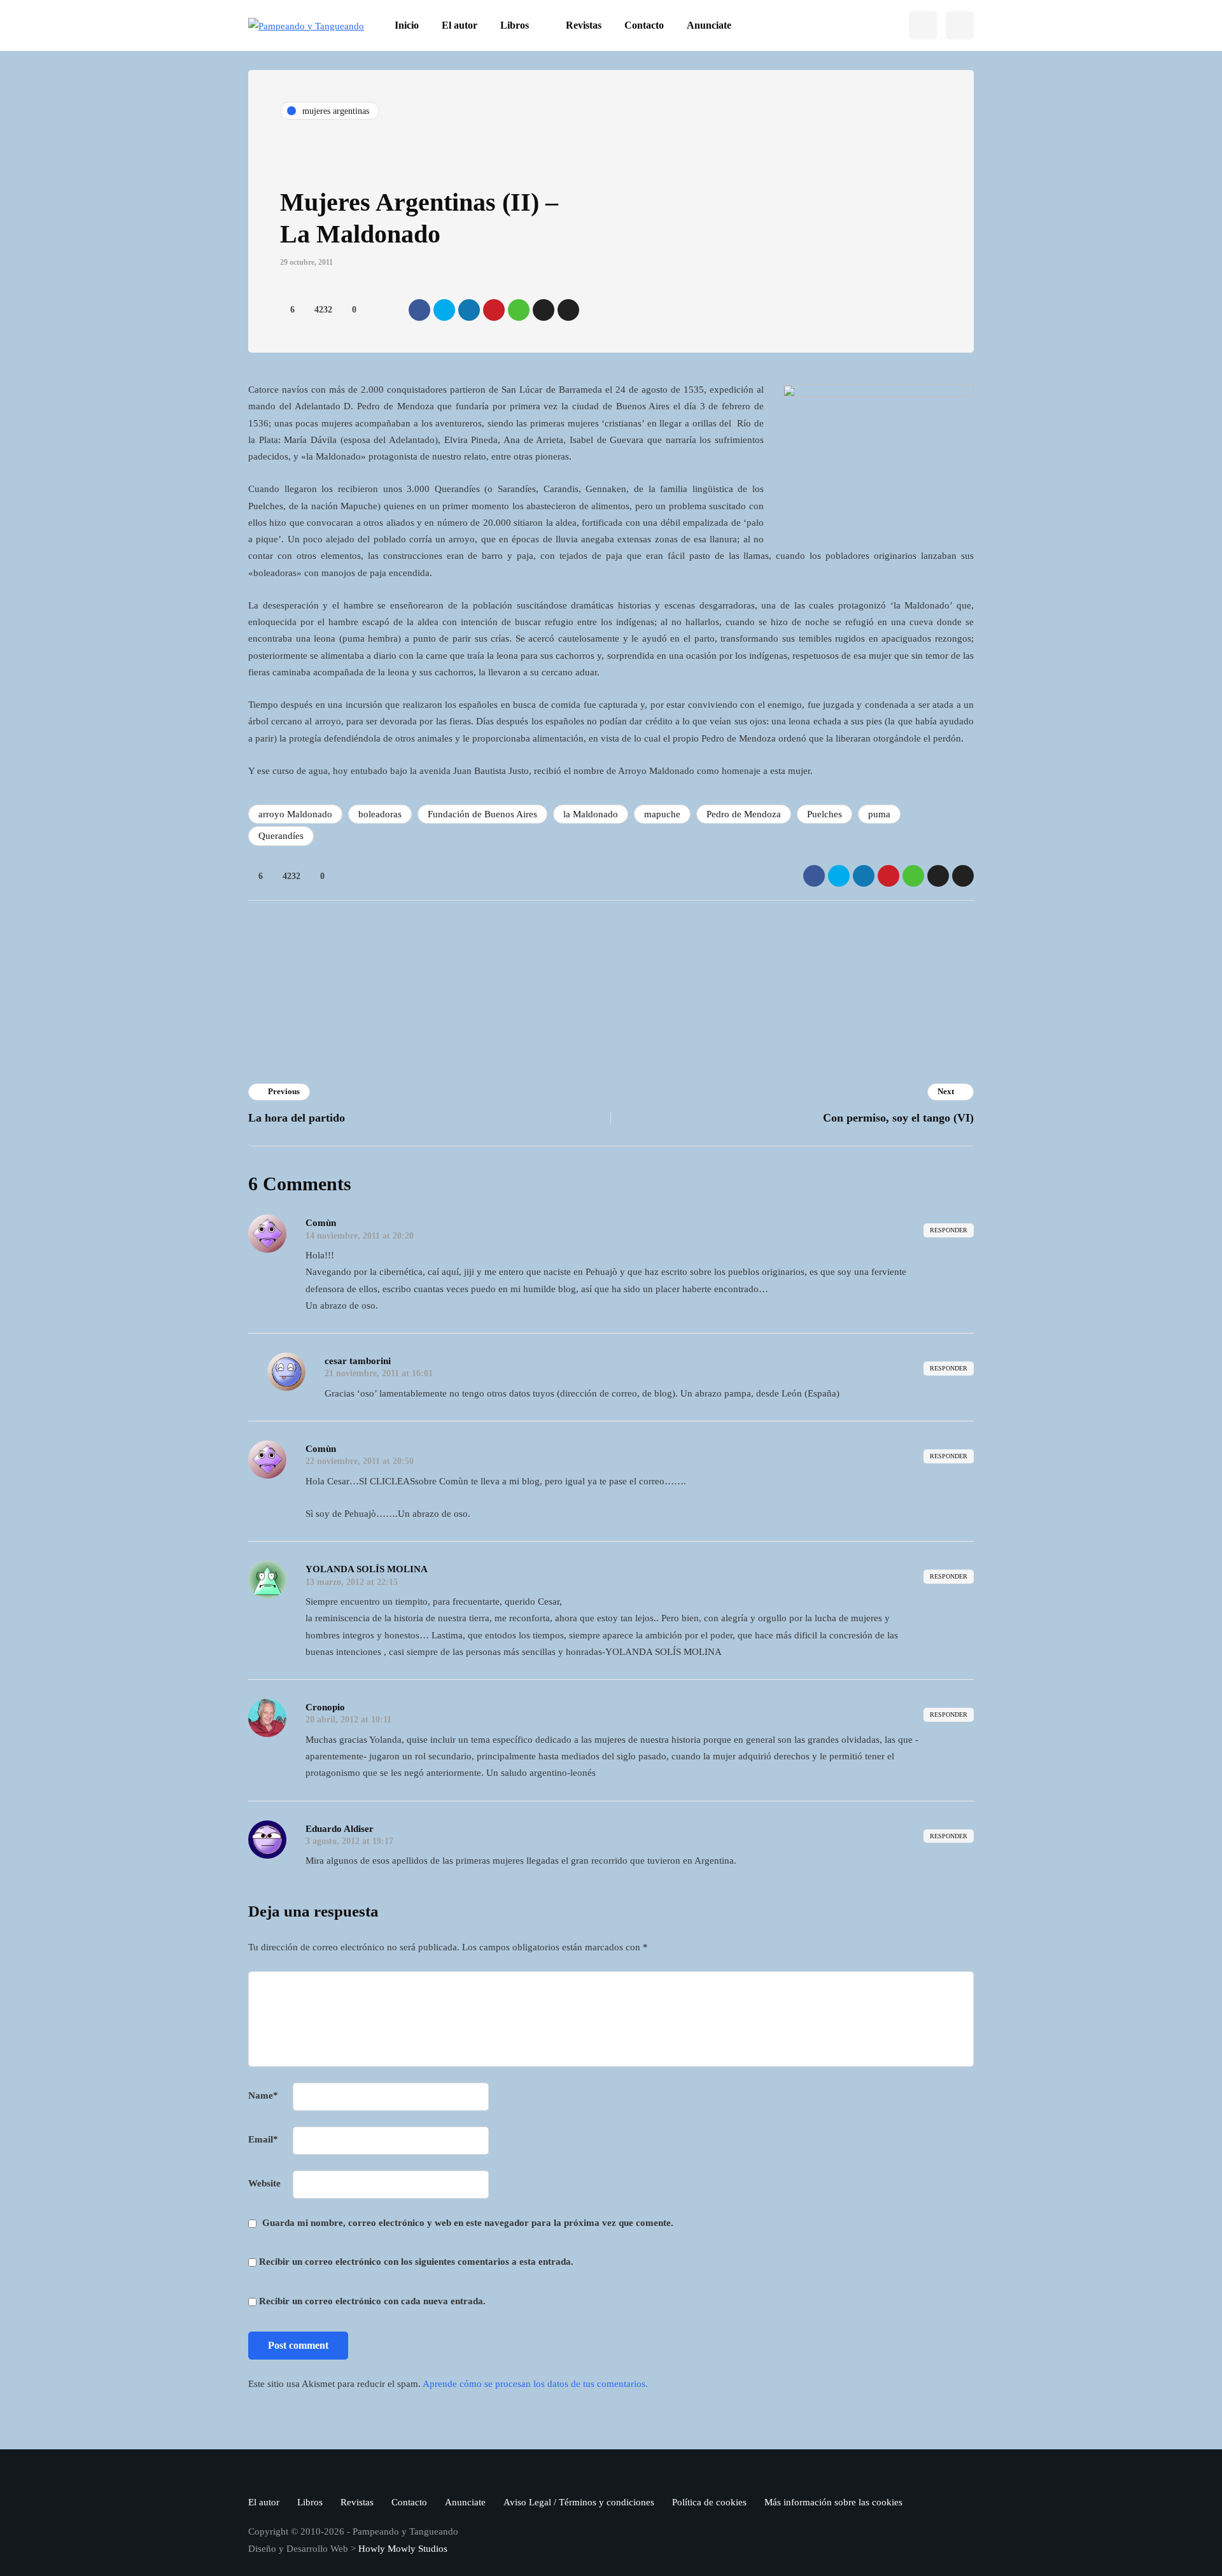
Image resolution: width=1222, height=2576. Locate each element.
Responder (949, 1230)
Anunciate (709, 25)
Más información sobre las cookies (833, 2502)
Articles (458, 1010)
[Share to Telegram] (544, 310)
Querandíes (281, 836)
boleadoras (380, 814)
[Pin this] (494, 310)
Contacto (644, 25)
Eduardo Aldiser (340, 1829)
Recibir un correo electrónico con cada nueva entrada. (372, 2301)
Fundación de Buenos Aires (482, 814)
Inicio (407, 25)
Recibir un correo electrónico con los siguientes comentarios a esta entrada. (416, 2262)
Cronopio (460, 957)
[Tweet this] (444, 310)
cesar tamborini (358, 1361)
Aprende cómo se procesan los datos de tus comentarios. (535, 2384)
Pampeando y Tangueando (682, 993)
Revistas (584, 25)
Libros (515, 25)
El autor (460, 25)
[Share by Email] (568, 310)
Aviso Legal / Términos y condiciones (579, 2502)
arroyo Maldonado (295, 814)
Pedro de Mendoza (744, 814)
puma (879, 814)
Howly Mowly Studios (403, 2549)
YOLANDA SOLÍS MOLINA (367, 1569)
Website (264, 2183)
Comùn (321, 1223)
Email (263, 2139)
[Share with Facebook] (419, 310)
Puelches (825, 814)
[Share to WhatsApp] (519, 310)
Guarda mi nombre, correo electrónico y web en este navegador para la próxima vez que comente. (468, 2223)
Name (263, 2095)
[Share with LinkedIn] (469, 310)
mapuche (662, 814)
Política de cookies (709, 2502)
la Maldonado (591, 814)
